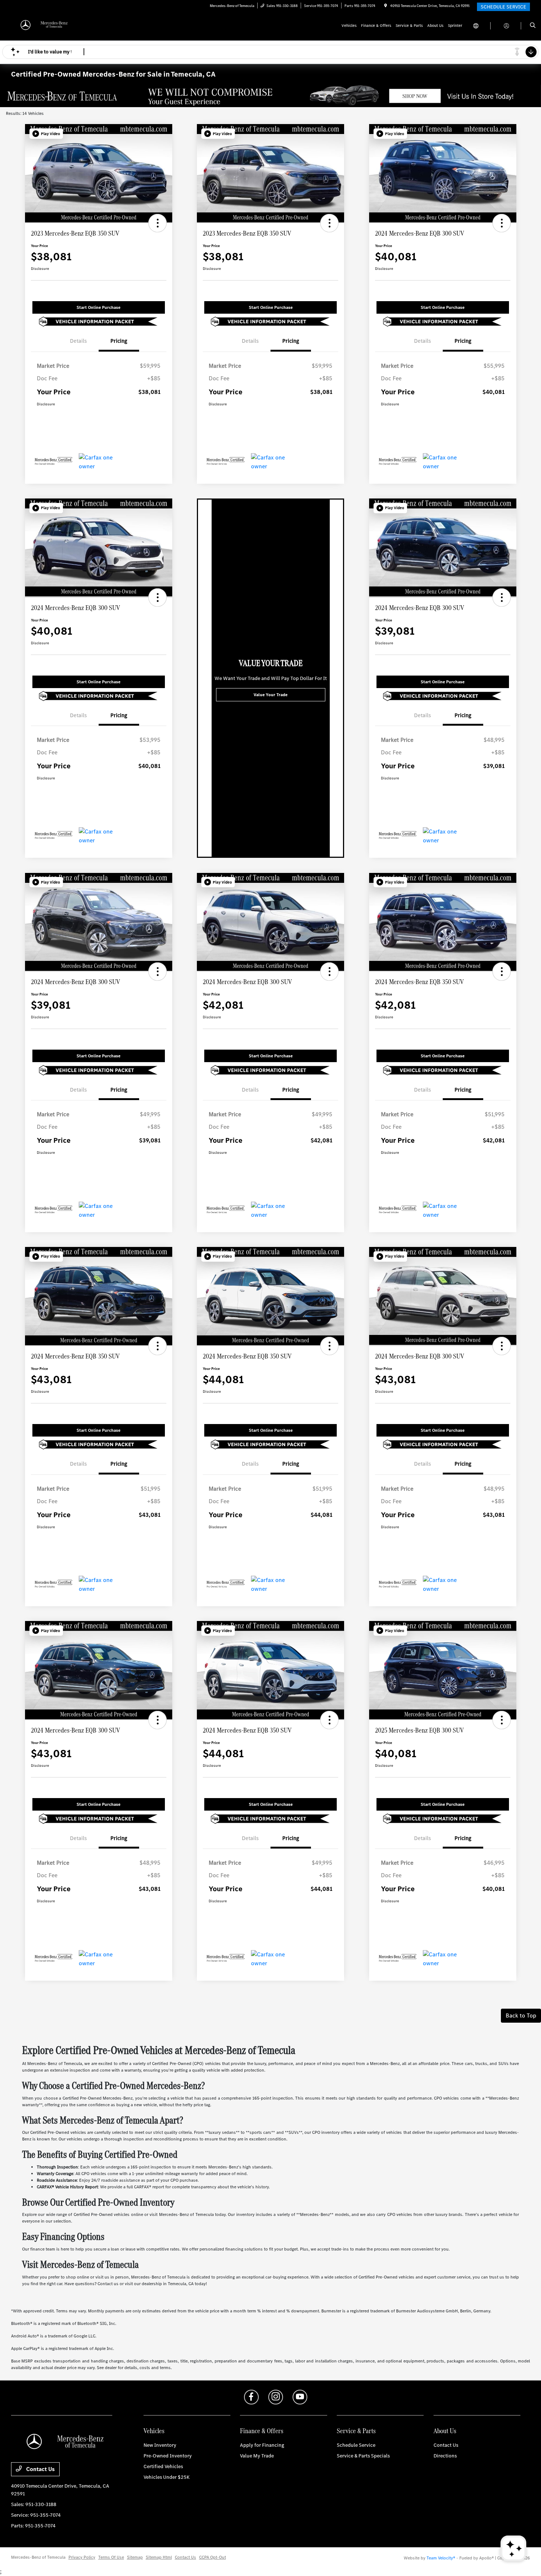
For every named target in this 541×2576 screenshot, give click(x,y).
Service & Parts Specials (363, 2456)
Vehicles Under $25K (167, 2477)
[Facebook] (251, 2397)
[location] (386, 6)
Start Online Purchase (98, 307)
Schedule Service (356, 2445)
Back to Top (521, 2015)
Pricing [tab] (119, 341)
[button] (46, 134)
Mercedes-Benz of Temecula (38, 2557)
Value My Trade (257, 2456)
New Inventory (160, 2445)
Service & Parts (356, 2431)
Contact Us (40, 2469)
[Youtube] (300, 2397)
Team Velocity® (441, 2558)
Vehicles (154, 2431)
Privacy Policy (82, 2557)
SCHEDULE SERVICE (503, 7)
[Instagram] (276, 2397)
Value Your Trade (270, 695)
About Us (445, 2431)
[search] (533, 26)
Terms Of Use (111, 2557)
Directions (445, 2456)
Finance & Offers (262, 2431)
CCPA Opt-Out (213, 2557)
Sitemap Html (159, 2557)
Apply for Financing (262, 2445)
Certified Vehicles (163, 2466)
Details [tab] (78, 341)
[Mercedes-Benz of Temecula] (44, 25)
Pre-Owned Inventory (168, 2456)
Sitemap (135, 2557)
